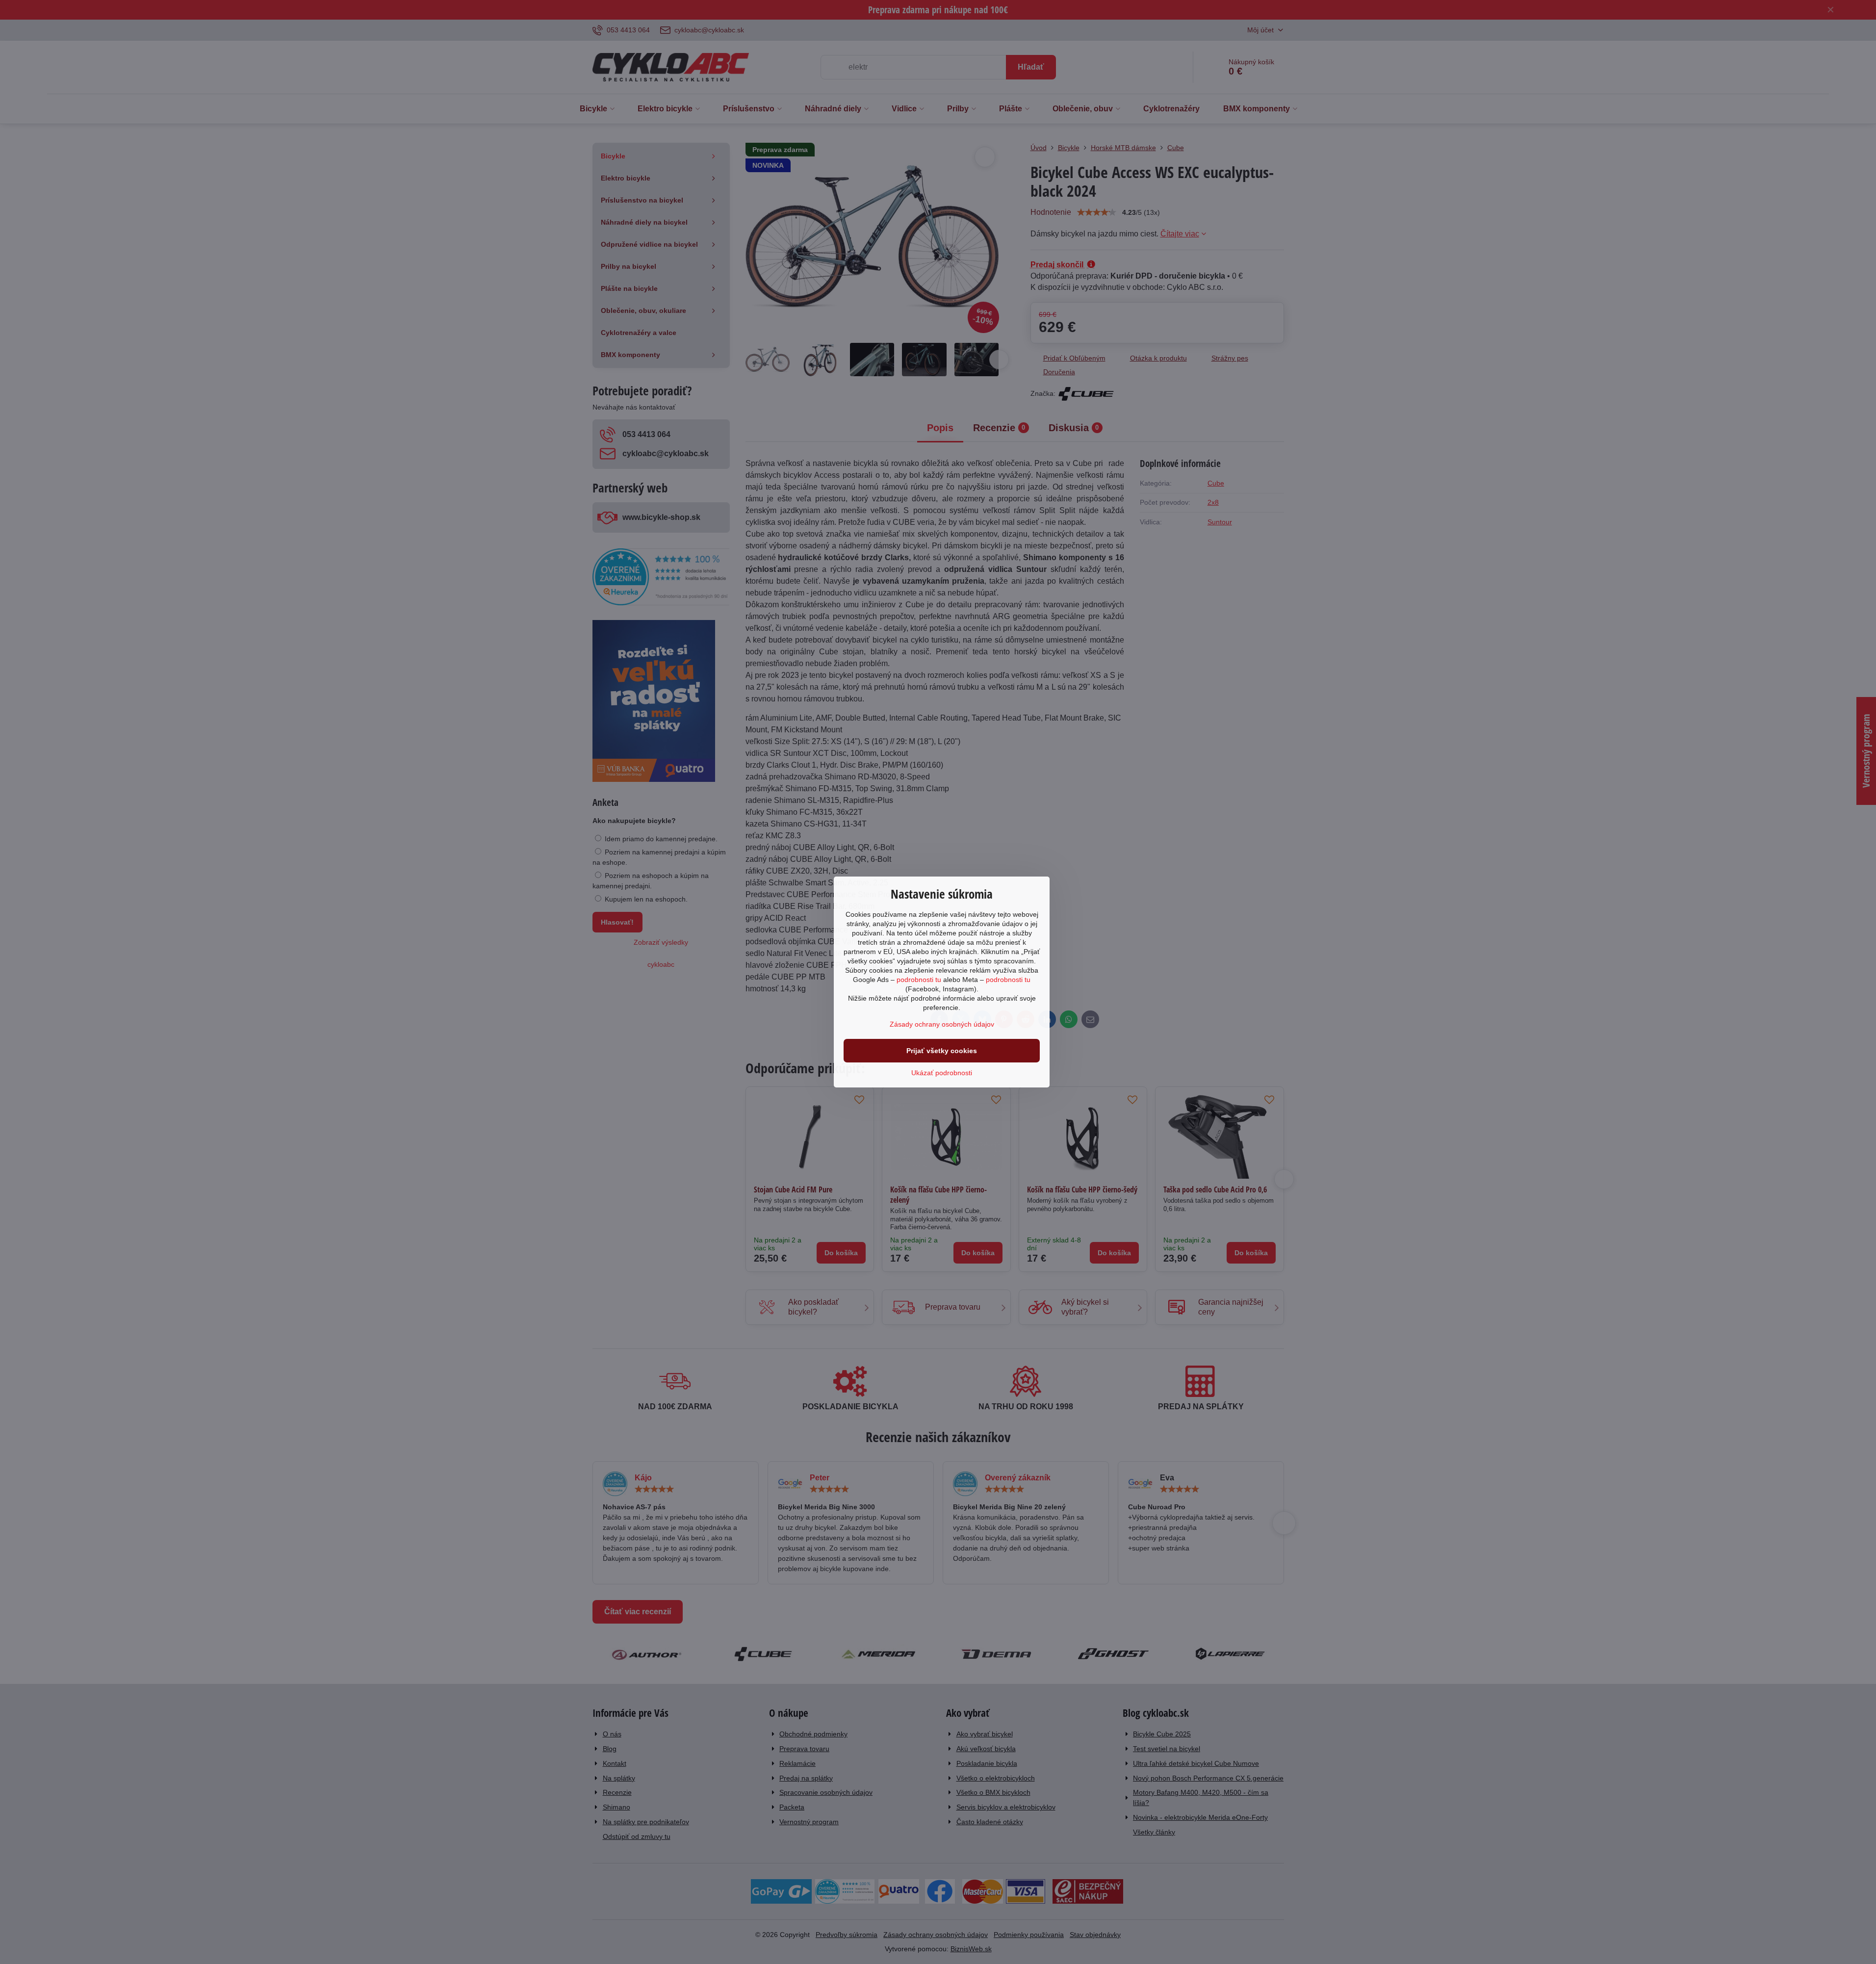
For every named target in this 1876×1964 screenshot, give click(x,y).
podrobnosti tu (919, 980)
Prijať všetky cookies (942, 1051)
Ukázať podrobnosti (942, 1073)
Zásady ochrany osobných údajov (942, 1024)
